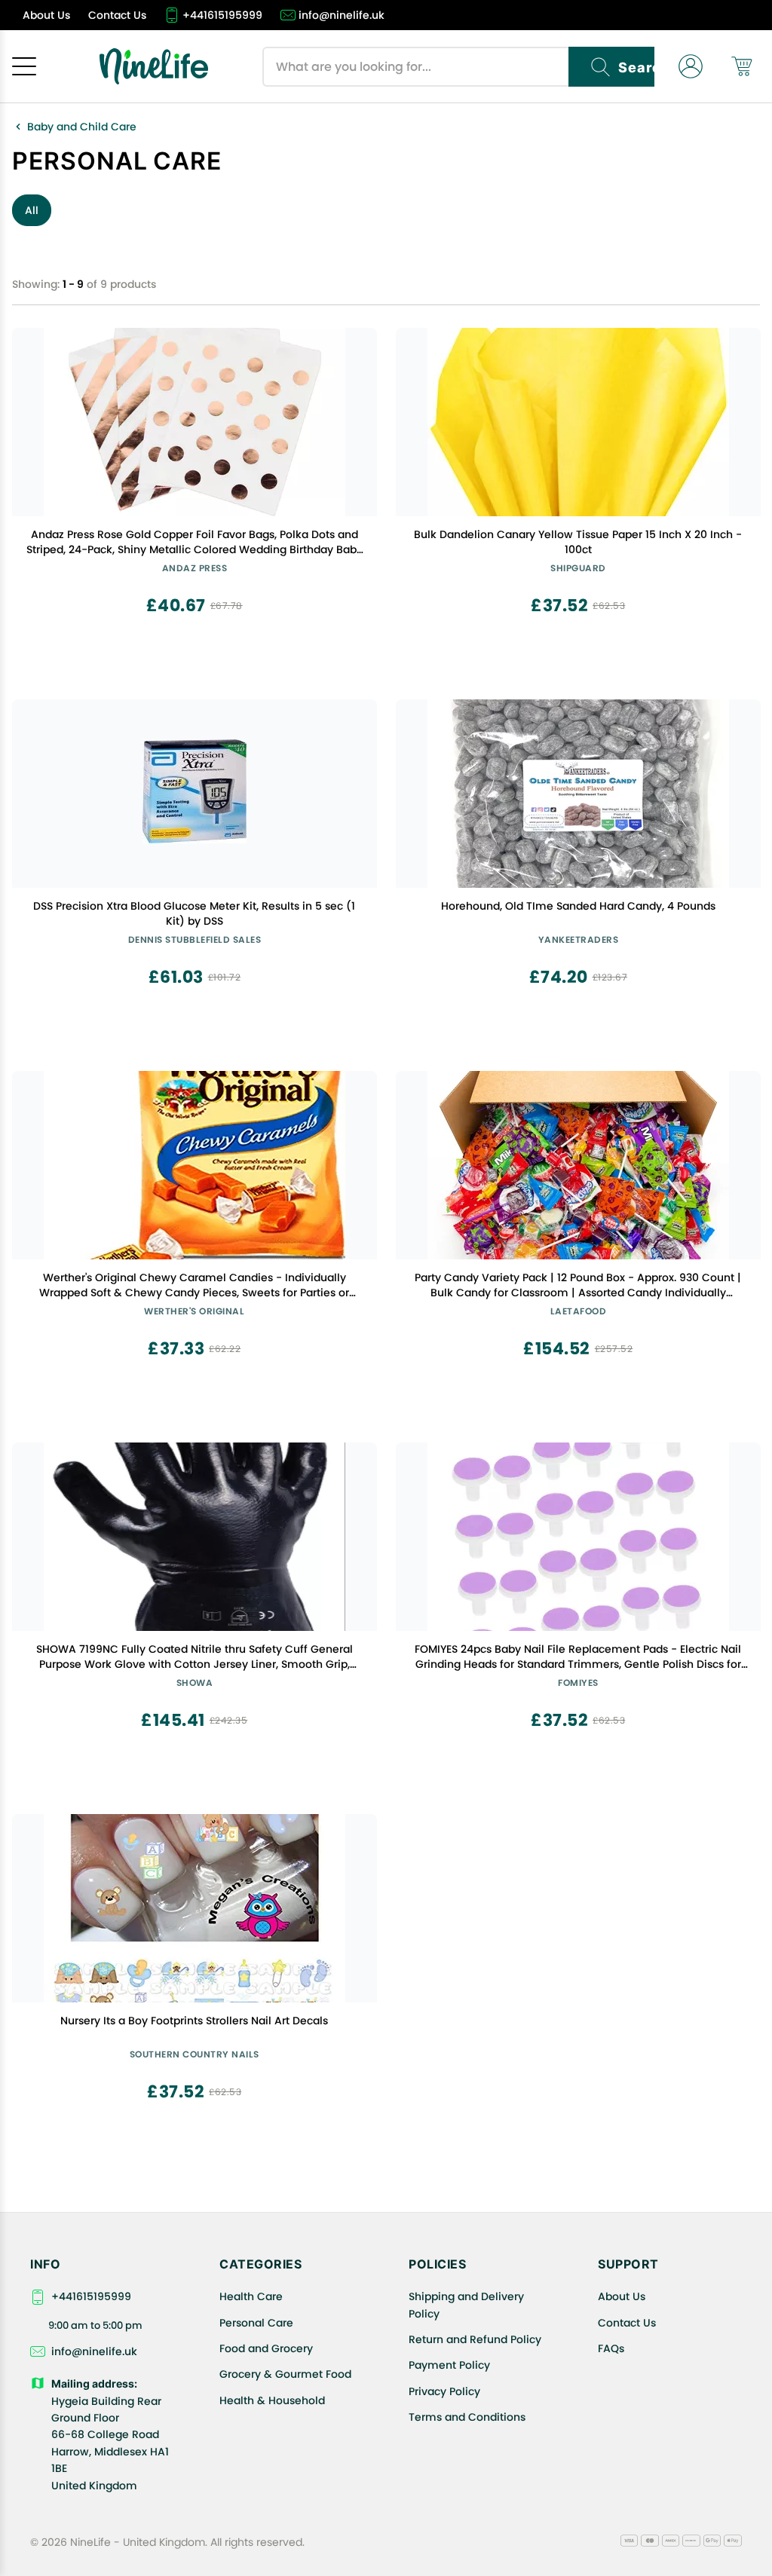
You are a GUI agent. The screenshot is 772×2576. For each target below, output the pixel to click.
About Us (622, 2296)
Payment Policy (449, 2365)
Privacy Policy (444, 2391)
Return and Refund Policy (475, 2339)
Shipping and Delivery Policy (466, 2305)
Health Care (251, 2296)
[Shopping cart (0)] (742, 66)
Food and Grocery (266, 2348)
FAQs (611, 2348)
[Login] (691, 66)
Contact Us (627, 2323)
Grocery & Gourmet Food (285, 2374)
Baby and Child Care (82, 127)
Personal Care (256, 2323)
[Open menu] (24, 66)
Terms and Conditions (467, 2417)
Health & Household (272, 2400)
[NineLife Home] (154, 66)
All (32, 210)
